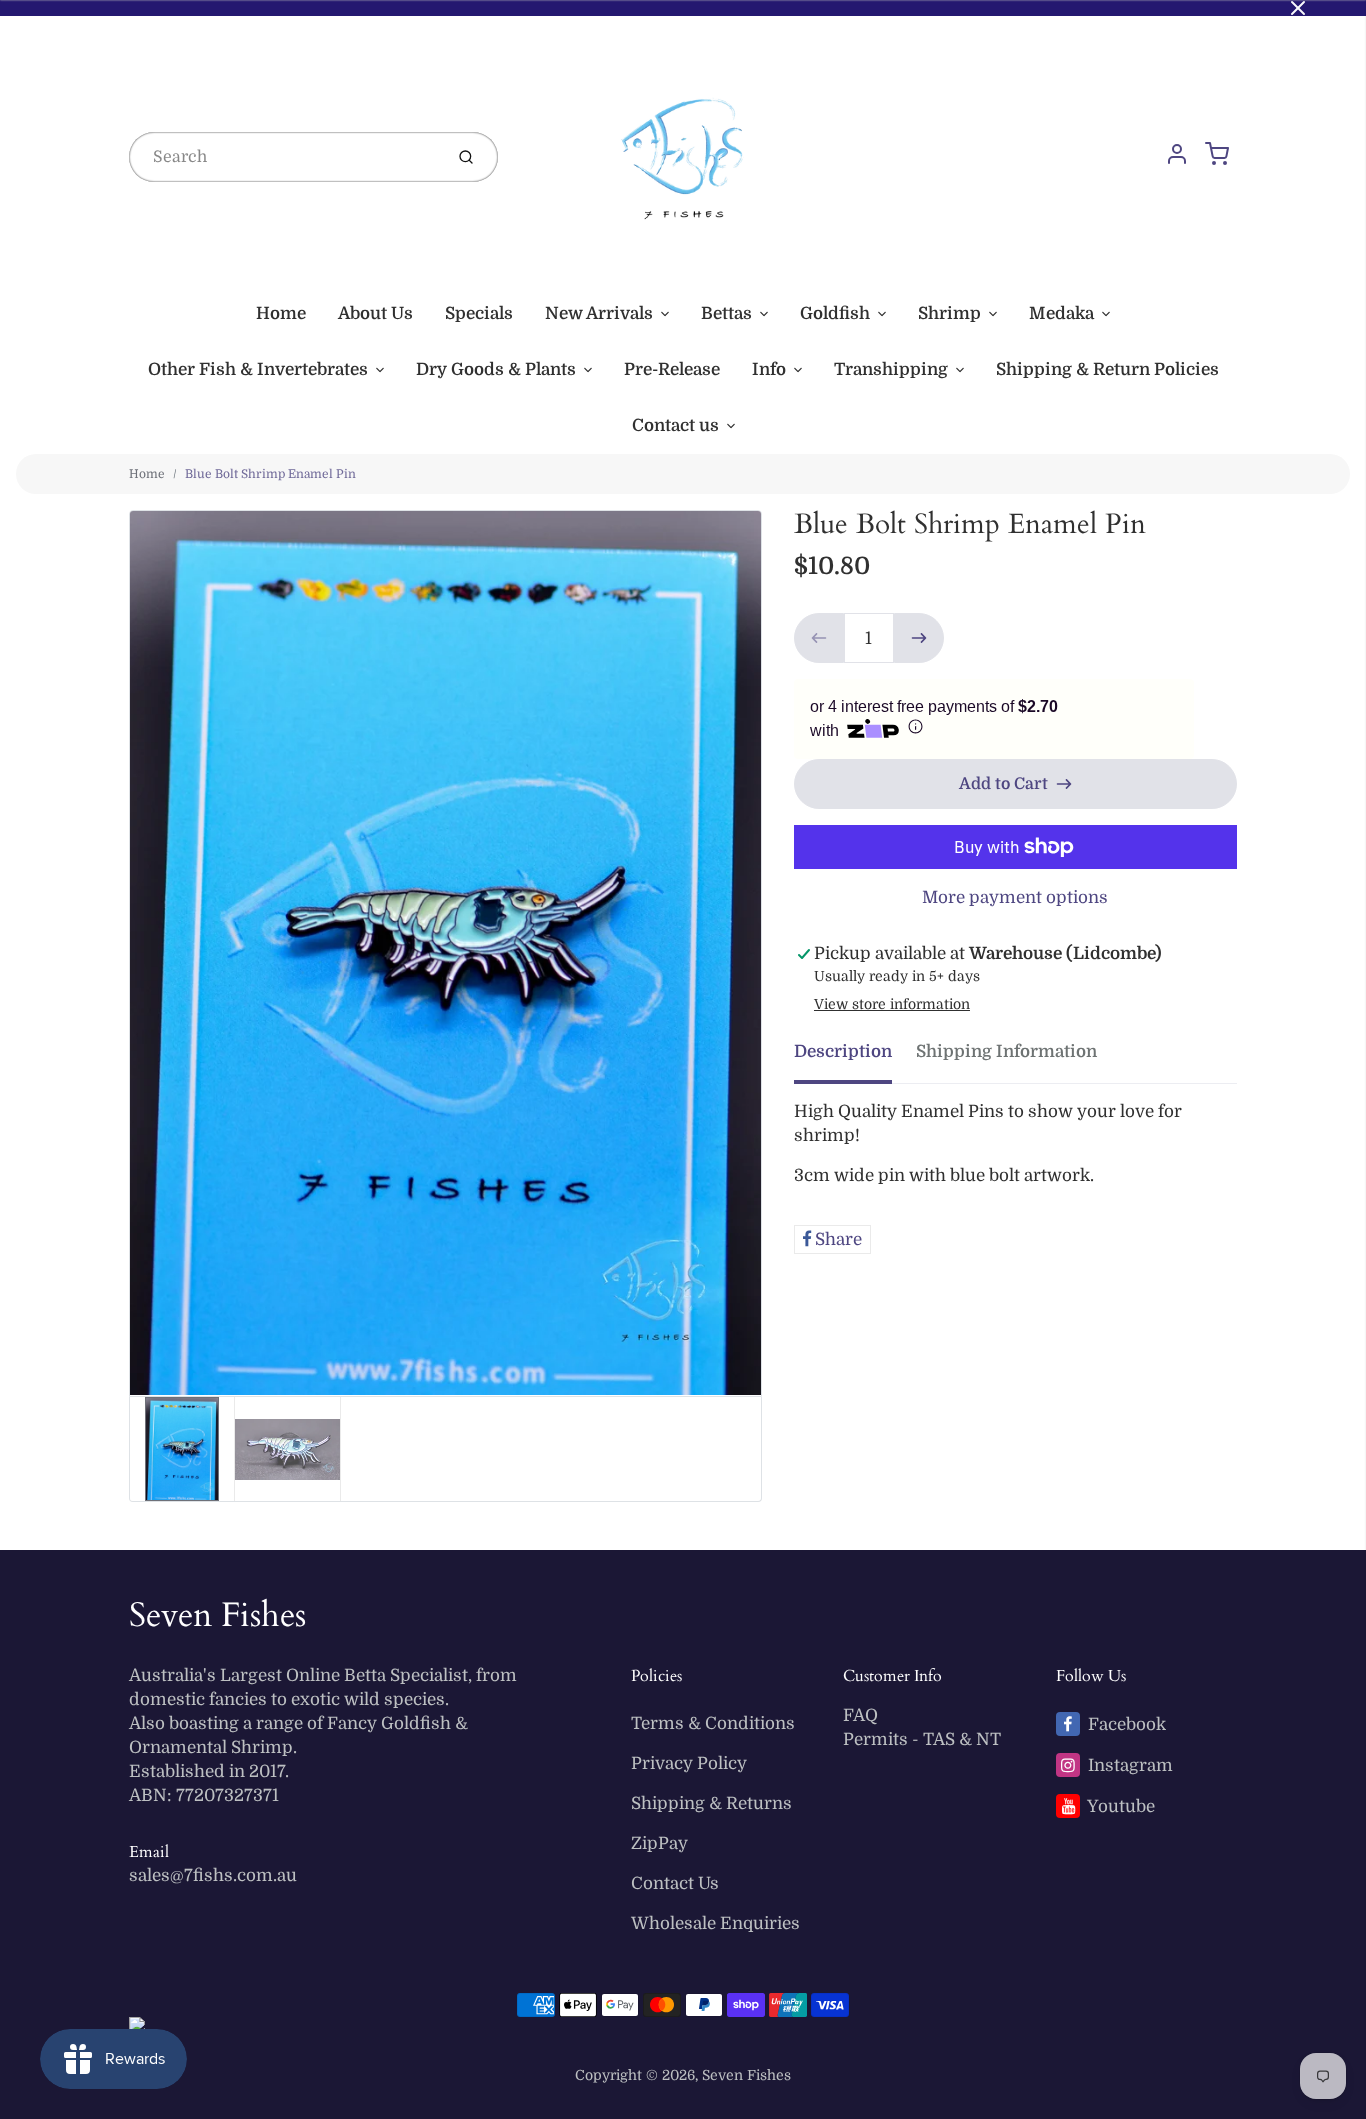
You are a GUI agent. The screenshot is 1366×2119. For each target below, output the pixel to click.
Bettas (726, 313)
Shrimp (949, 313)
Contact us (675, 425)
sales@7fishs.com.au (213, 1875)
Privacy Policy (689, 1763)
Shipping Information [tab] (1006, 1051)
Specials (479, 313)
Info (769, 369)
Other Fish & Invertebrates (258, 369)
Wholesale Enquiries (715, 1923)
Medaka (1061, 313)
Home (281, 313)
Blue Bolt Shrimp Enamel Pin (270, 474)
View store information (892, 1004)
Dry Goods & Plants (496, 369)
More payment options (1015, 897)
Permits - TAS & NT (922, 1739)
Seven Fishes (217, 1615)
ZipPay (659, 1843)
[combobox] (284, 157)
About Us (375, 313)
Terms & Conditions (713, 1723)
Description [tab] (843, 1051)
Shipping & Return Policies (1107, 369)
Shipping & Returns (711, 1803)
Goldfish (835, 313)
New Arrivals (599, 313)
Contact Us (675, 1883)
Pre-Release (672, 369)
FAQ (860, 1715)
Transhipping (891, 369)
